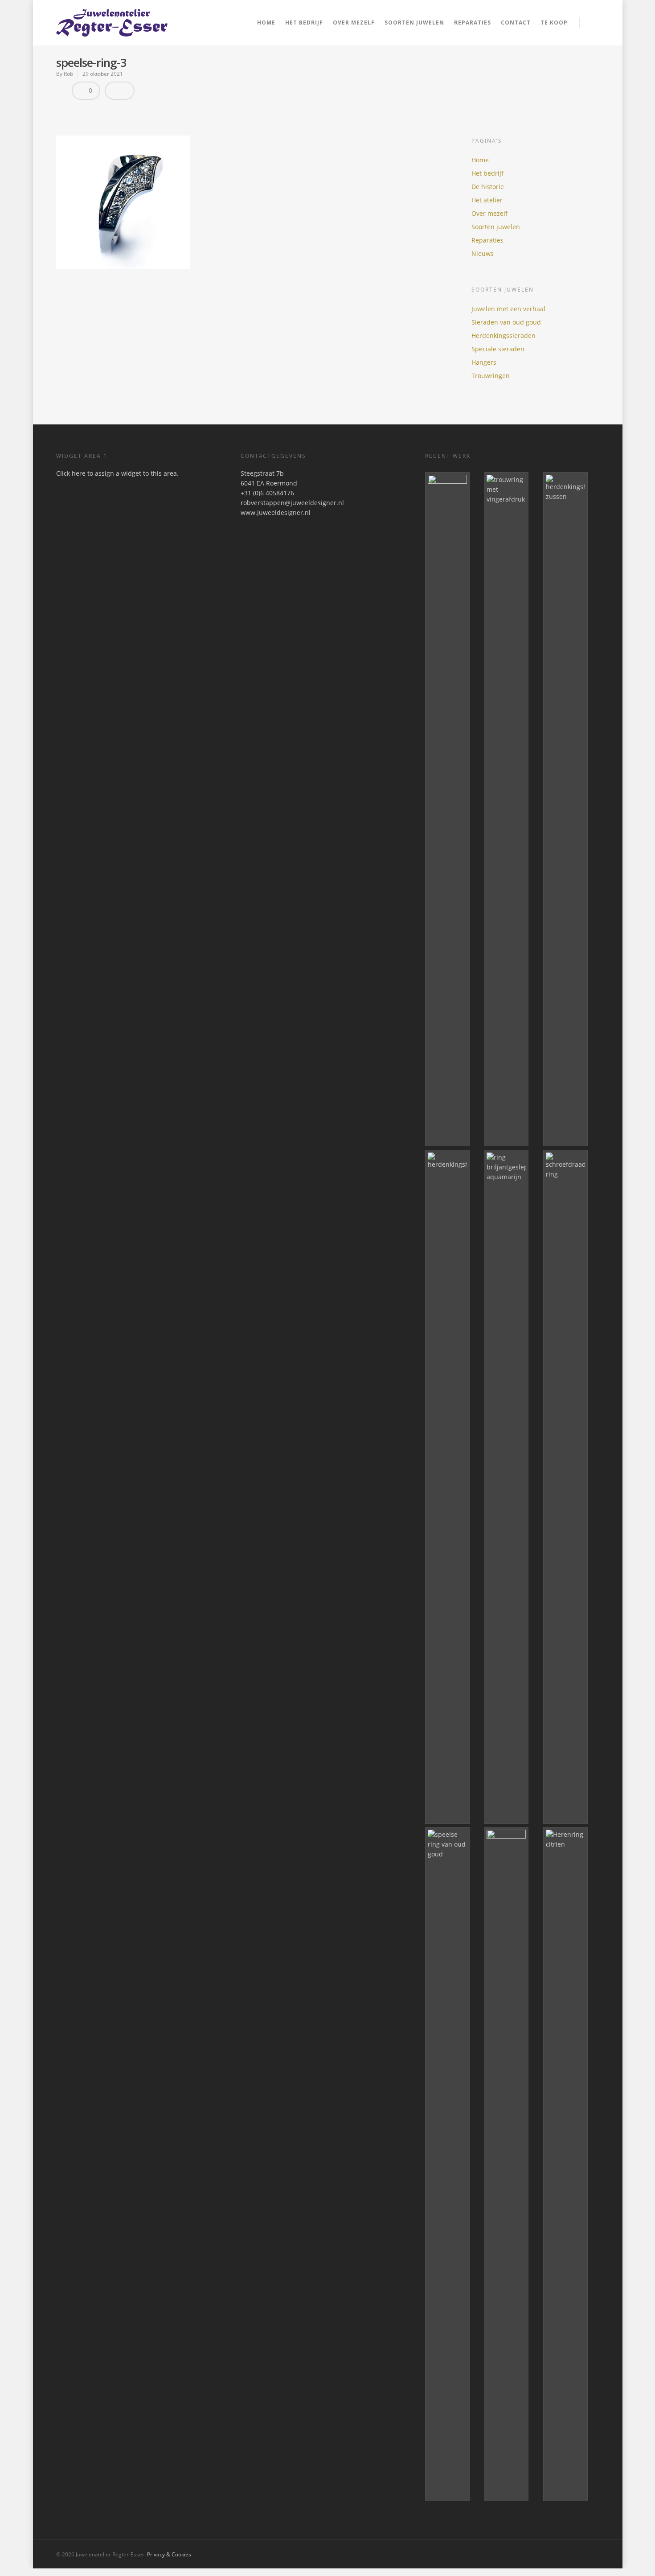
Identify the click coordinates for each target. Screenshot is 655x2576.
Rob (68, 74)
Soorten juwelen (496, 227)
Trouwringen (491, 376)
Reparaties (473, 23)
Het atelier (487, 200)
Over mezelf (354, 23)
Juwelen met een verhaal (508, 309)
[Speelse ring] (453, 2164)
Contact (516, 23)
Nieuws (483, 253)
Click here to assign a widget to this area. (117, 473)
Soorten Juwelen (414, 23)
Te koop (554, 23)
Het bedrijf (304, 23)
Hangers (484, 362)
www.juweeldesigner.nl (276, 512)
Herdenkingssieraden (504, 335)
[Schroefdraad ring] (571, 1487)
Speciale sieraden (498, 349)
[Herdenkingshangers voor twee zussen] (571, 809)
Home (266, 23)
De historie (488, 187)
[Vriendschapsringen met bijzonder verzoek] (512, 2164)
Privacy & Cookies (169, 2554)
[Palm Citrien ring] (453, 809)
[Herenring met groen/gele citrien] (571, 2164)
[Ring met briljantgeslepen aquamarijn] (512, 1487)
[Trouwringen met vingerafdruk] (512, 809)
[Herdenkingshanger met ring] (453, 1487)
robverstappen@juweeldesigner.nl (292, 503)
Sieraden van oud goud (506, 322)
